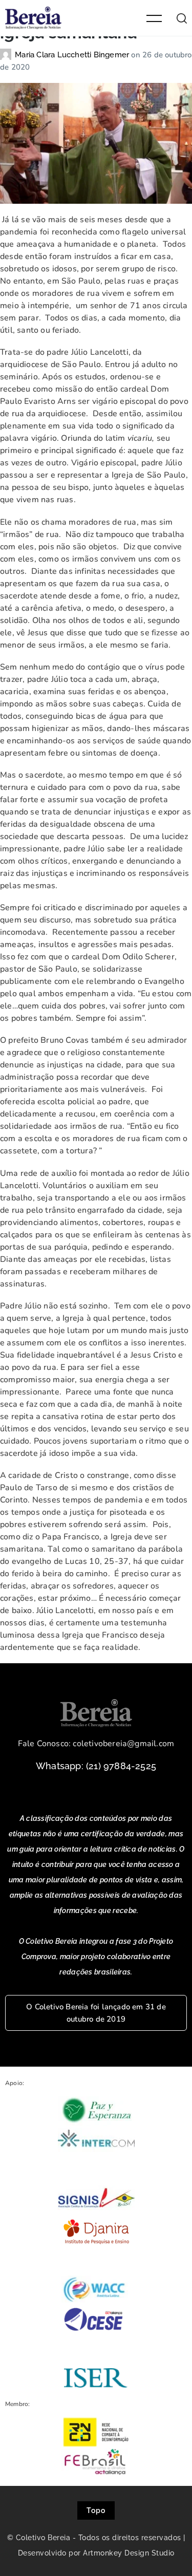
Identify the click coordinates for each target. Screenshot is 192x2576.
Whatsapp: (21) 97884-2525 (96, 1766)
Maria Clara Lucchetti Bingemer (73, 55)
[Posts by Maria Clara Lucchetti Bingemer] (7, 55)
